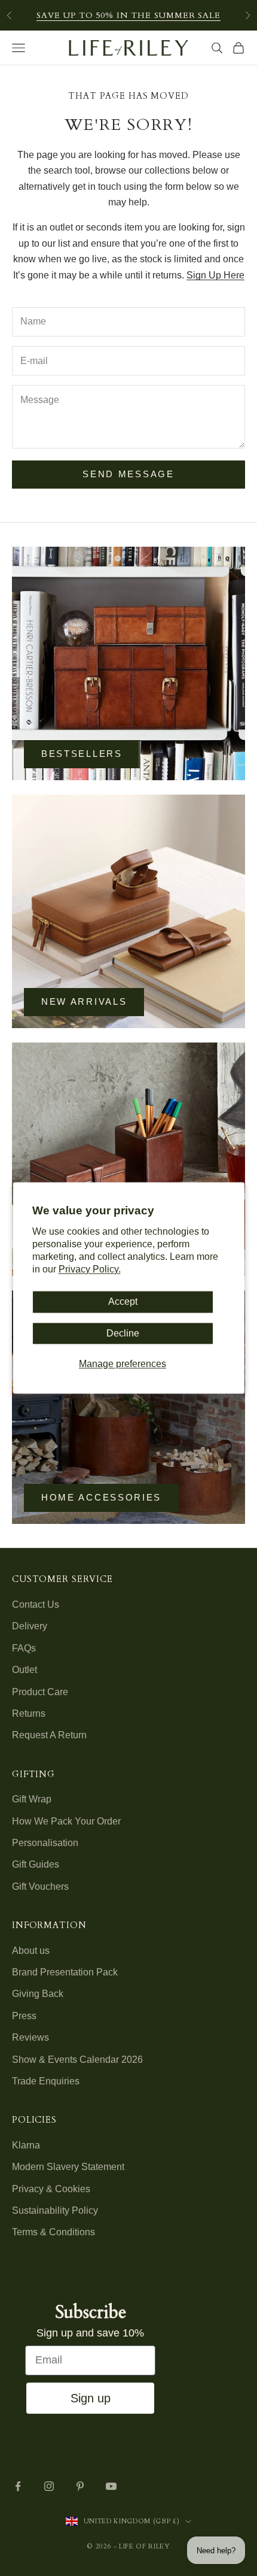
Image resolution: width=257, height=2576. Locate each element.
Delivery (30, 1626)
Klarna (26, 2145)
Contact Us (36, 1604)
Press (24, 2016)
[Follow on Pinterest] (80, 2486)
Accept (123, 1302)
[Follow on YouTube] (111, 2486)
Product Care (40, 1692)
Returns (29, 1713)
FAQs (24, 1648)
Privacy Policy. (90, 1269)
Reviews (30, 2037)
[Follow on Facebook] (18, 2486)
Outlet (25, 1670)
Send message (128, 474)
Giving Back (38, 1994)
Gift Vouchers (40, 1886)
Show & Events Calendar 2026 (77, 2060)
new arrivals (84, 1001)
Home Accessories (101, 1497)
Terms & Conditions (53, 2232)
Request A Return (49, 1735)
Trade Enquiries (46, 2081)
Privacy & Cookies (51, 2189)
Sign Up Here (215, 275)
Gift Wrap (32, 1799)
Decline (123, 1333)
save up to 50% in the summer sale (128, 15)
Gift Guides (36, 1864)
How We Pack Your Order (66, 1821)
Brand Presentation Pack (65, 1972)
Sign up (91, 2398)
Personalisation (45, 1843)
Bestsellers (82, 754)
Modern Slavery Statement (68, 2167)
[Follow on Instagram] (49, 2486)
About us (31, 1951)
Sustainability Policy (55, 2210)
